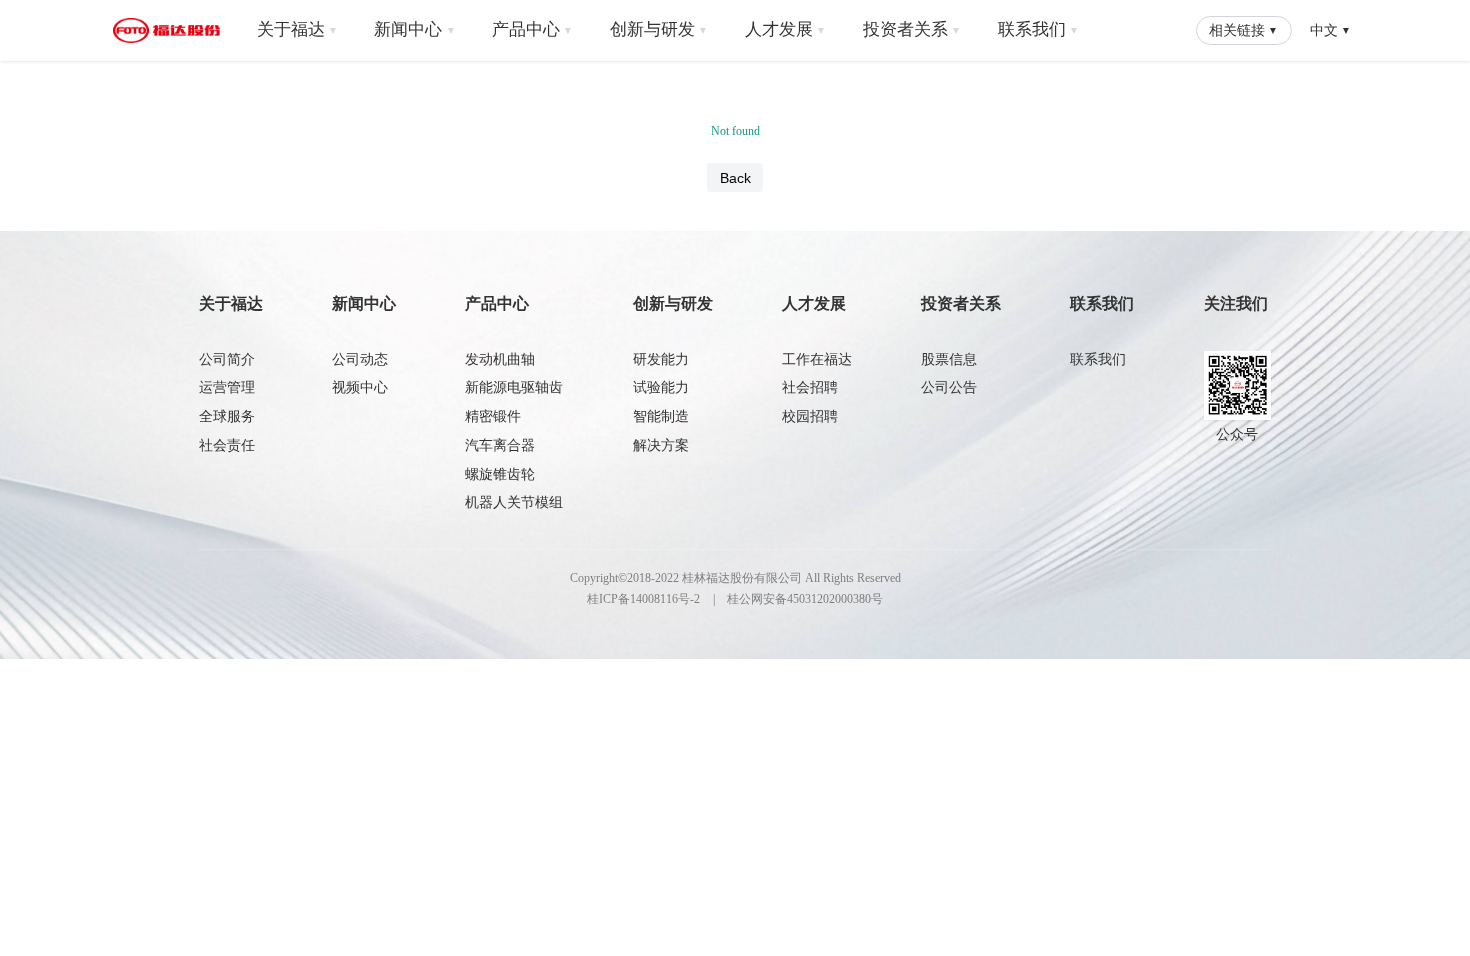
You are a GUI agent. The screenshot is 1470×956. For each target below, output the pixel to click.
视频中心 (360, 387)
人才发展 (785, 29)
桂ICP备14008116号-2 (643, 599)
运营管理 (227, 387)
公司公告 (949, 387)
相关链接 (1243, 30)
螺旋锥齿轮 (500, 474)
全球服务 (227, 416)
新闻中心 (414, 29)
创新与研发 (659, 29)
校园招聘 (810, 416)
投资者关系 (912, 29)
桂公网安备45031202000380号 (805, 599)
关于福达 (297, 29)
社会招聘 (810, 387)
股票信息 (949, 359)
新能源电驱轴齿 (514, 387)
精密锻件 (493, 416)
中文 (1330, 30)
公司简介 (227, 359)
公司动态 (360, 359)
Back (735, 178)
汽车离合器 (500, 445)
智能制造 (661, 416)
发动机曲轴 (500, 359)
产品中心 (532, 29)
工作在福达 (817, 359)
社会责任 (227, 445)
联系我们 (1038, 29)
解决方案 (661, 445)
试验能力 (661, 387)
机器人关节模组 (514, 502)
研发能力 (661, 359)
